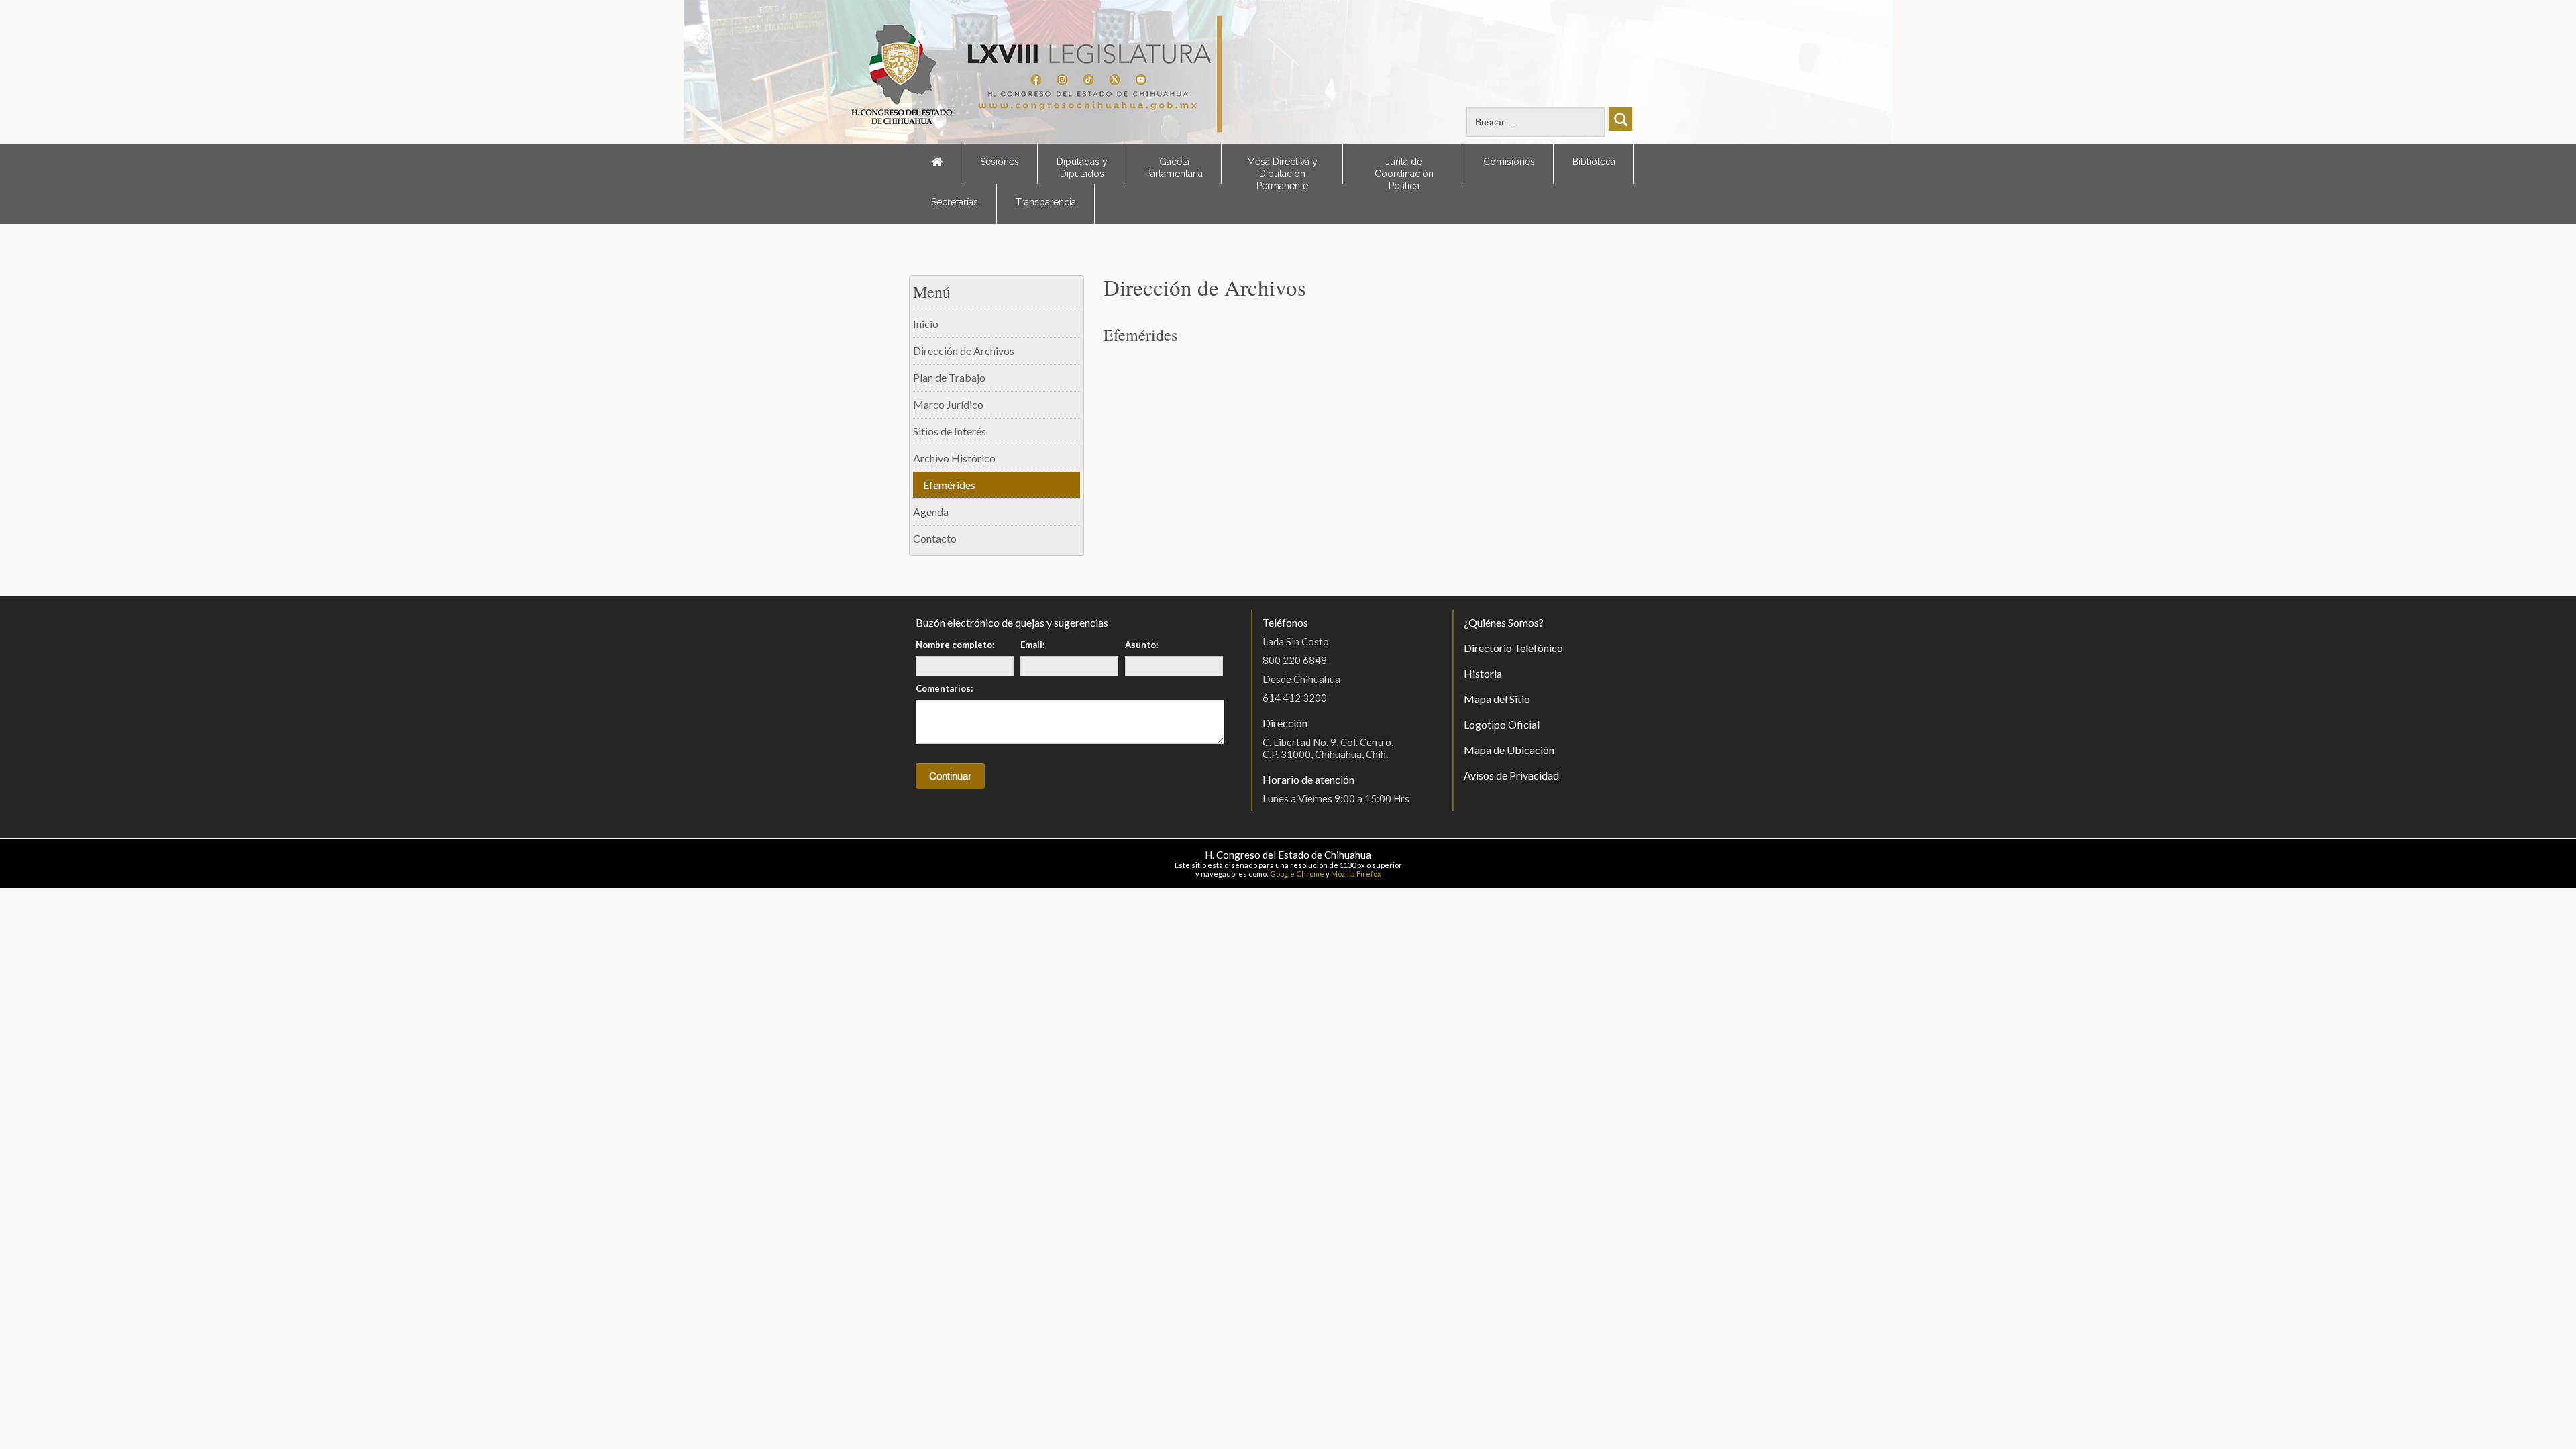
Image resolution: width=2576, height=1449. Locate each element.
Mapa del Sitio (1497, 699)
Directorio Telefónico (1513, 648)
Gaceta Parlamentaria (1174, 168)
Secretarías (955, 202)
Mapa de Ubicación (1509, 750)
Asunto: (1141, 645)
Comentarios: (944, 688)
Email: (1032, 645)
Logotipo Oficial (1502, 724)
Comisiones (1509, 162)
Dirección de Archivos (964, 351)
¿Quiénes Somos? (1504, 622)
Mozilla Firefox (1356, 874)
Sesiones (1000, 162)
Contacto (935, 538)
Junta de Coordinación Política (1404, 170)
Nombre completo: (955, 645)
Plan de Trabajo (949, 377)
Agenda (931, 512)
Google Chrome (1297, 874)
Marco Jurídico (948, 404)
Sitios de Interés (950, 431)
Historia (1483, 673)
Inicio (926, 324)
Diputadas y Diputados (1082, 168)
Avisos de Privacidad (1511, 775)
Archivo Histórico (954, 458)
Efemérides (949, 485)
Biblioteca (1594, 162)
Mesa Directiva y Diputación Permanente (1282, 170)
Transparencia (1046, 202)
